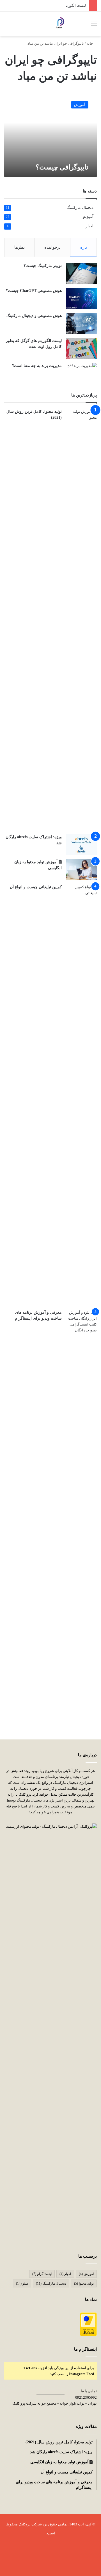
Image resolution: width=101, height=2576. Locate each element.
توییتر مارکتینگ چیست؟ (43, 266)
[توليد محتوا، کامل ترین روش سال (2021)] (81, 619)
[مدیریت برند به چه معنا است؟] (81, 373)
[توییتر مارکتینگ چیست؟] (81, 273)
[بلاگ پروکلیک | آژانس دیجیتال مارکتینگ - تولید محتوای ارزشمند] (59, 24)
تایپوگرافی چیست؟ (62, 167)
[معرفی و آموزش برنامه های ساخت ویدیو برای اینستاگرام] (81, 1520)
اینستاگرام (42, 2274)
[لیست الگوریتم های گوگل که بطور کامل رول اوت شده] (81, 348)
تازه (84, 247)
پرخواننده (52, 247)
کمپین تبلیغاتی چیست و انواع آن (36, 887)
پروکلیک (24, 2524)
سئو (22, 2283)
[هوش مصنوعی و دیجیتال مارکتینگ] (81, 323)
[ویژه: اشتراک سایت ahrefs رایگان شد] (81, 845)
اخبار (89, 226)
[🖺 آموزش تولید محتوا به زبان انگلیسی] (81, 870)
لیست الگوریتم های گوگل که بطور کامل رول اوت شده (45, 5)
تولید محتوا (84, 2283)
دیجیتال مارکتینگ (80, 208)
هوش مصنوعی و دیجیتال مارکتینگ (34, 316)
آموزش (87, 217)
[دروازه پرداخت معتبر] (88, 2335)
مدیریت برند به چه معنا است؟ (37, 366)
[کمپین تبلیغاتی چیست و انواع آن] (81, 1095)
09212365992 (86, 2397)
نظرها (19, 247)
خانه (90, 43)
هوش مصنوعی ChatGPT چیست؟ (34, 291)
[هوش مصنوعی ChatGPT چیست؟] (81, 298)
